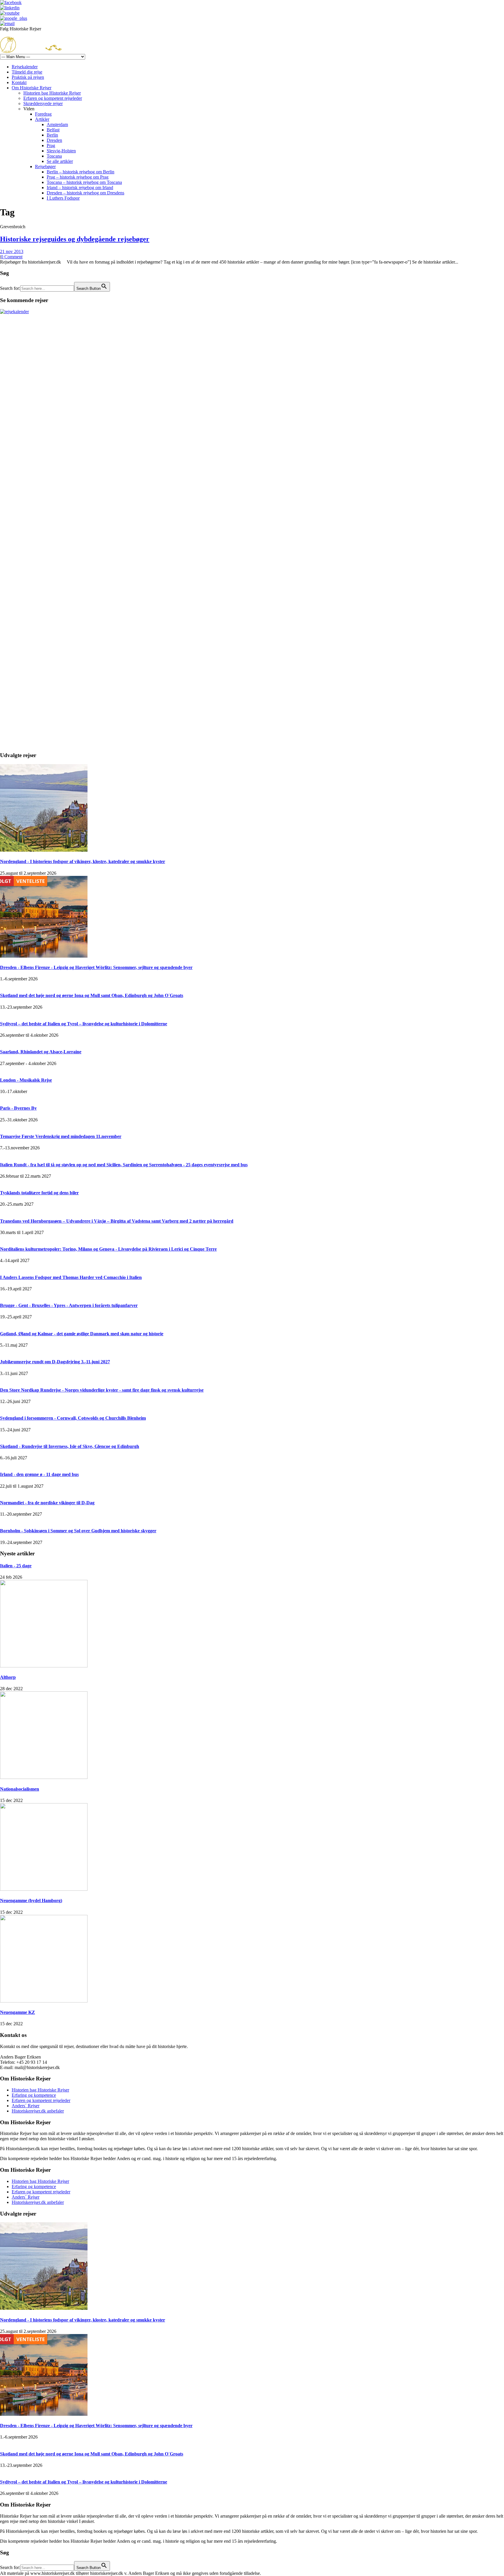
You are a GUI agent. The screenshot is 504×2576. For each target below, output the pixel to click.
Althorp (8, 1677)
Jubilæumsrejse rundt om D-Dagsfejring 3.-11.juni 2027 (55, 1362)
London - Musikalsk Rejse (26, 1080)
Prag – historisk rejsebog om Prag (78, 177)
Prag (51, 145)
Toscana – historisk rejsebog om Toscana (84, 182)
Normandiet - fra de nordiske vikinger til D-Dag (47, 1503)
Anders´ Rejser (26, 2106)
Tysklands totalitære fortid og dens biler (39, 1193)
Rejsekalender (25, 67)
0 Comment (12, 257)
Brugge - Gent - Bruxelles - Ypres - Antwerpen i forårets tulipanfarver (69, 1305)
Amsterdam (57, 124)
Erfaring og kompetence (34, 2095)
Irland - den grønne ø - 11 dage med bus (39, 1474)
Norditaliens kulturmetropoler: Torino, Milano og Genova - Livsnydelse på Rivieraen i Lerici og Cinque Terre (108, 1249)
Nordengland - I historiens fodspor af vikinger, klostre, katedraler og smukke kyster (83, 861)
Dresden (54, 140)
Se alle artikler (60, 161)
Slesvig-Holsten (61, 151)
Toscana (54, 156)
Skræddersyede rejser (43, 103)
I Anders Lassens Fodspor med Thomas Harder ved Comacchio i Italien (71, 1277)
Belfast (53, 130)
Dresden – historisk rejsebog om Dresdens (85, 193)
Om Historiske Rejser (32, 88)
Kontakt (19, 82)
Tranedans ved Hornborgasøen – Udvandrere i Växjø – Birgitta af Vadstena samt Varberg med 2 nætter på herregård (117, 1221)
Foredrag (43, 114)
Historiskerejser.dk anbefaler (38, 2111)
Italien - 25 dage (16, 1566)
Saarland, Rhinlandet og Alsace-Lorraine (41, 1052)
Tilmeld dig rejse (27, 72)
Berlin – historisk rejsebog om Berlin (80, 172)
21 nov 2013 (12, 251)
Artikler (42, 119)
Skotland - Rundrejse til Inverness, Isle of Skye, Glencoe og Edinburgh (70, 1446)
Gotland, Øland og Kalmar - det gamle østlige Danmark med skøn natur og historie (82, 1334)
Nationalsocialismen (20, 1789)
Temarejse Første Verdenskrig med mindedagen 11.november (61, 1136)
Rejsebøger (45, 167)
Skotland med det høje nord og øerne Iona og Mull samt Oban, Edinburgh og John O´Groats (92, 995)
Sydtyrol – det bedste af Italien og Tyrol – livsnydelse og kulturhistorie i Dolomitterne (84, 1024)
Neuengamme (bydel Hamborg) (31, 1900)
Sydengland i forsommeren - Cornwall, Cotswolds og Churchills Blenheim (73, 1418)
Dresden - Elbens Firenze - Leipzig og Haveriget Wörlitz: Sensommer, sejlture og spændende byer (96, 967)
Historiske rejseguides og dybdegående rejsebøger (75, 239)
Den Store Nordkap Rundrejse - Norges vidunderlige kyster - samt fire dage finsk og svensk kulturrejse (102, 1390)
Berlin (52, 135)
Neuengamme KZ (17, 2012)
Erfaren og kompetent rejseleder (53, 98)
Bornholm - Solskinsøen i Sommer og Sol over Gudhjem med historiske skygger (78, 1531)
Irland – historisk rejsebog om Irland (80, 188)
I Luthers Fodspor (63, 198)
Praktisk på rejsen (28, 77)
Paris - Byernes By (18, 1108)
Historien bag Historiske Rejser (52, 93)
